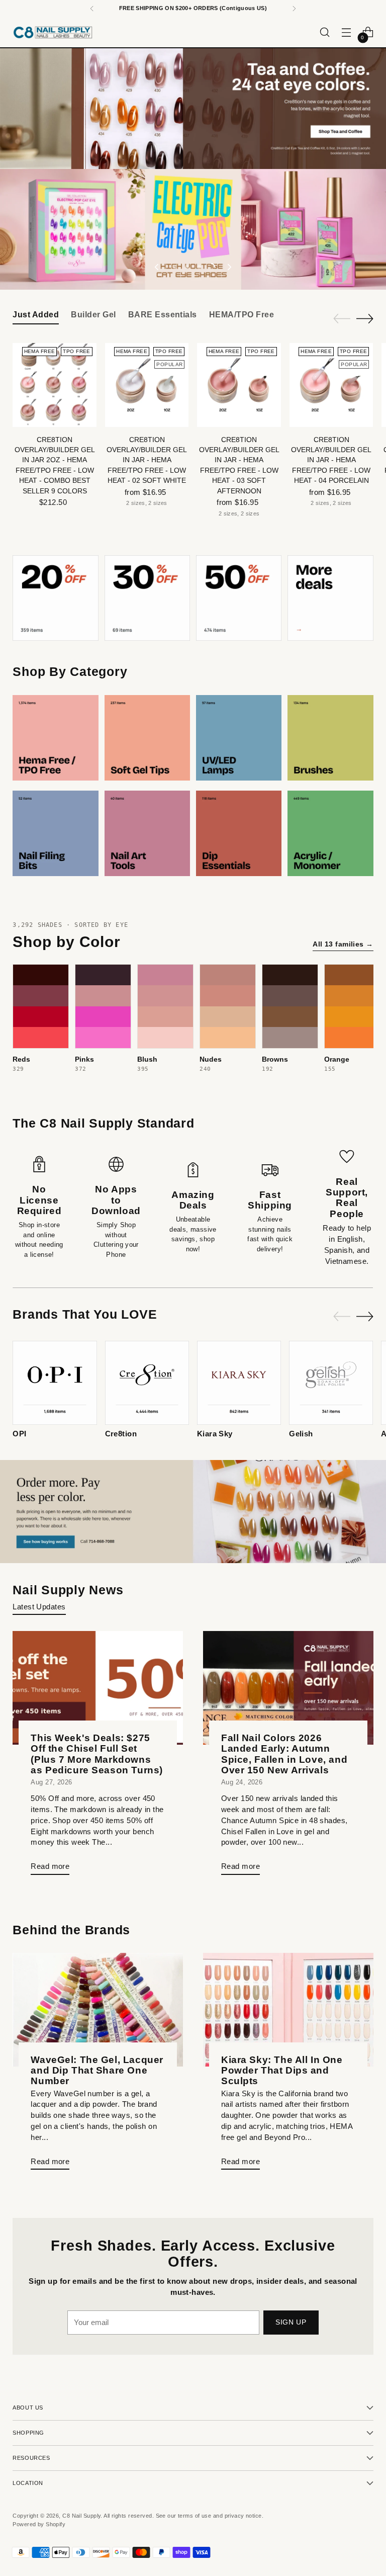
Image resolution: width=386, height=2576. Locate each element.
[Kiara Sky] (239, 1383)
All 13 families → (343, 944)
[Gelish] (331, 1383)
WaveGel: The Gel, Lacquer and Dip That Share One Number (97, 2070)
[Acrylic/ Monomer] (330, 833)
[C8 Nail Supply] (53, 32)
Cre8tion (121, 1434)
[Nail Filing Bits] (55, 833)
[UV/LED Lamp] (239, 738)
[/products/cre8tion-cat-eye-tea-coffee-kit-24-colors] (193, 109)
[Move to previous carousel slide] (157, 267)
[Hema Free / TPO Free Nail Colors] (55, 738)
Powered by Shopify (39, 2524)
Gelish (301, 1434)
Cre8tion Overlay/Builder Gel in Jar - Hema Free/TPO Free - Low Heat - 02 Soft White (147, 460)
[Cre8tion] (147, 1383)
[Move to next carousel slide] (229, 267)
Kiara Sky (215, 1434)
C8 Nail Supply (81, 2516)
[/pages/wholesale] (193, 1512)
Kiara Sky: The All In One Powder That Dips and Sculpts (282, 2070)
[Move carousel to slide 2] (187, 267)
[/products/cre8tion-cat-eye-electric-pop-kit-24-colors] (193, 229)
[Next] (294, 9)
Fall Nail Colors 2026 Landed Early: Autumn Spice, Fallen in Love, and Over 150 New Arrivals (284, 1754)
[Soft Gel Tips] (147, 738)
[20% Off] (55, 598)
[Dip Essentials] (239, 833)
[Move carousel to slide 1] (175, 267)
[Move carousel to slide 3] (199, 267)
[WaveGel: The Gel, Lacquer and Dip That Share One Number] (98, 2010)
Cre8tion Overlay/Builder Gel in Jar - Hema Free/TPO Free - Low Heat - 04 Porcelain (331, 460)
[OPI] (55, 1383)
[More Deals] (330, 598)
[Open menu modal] (347, 32)
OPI (19, 1434)
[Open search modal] (325, 32)
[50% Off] (239, 598)
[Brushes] (330, 738)
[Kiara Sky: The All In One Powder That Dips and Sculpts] (288, 2010)
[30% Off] (147, 598)
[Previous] (92, 9)
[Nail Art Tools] (147, 833)
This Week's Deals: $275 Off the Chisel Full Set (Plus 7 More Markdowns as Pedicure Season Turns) (97, 1754)
